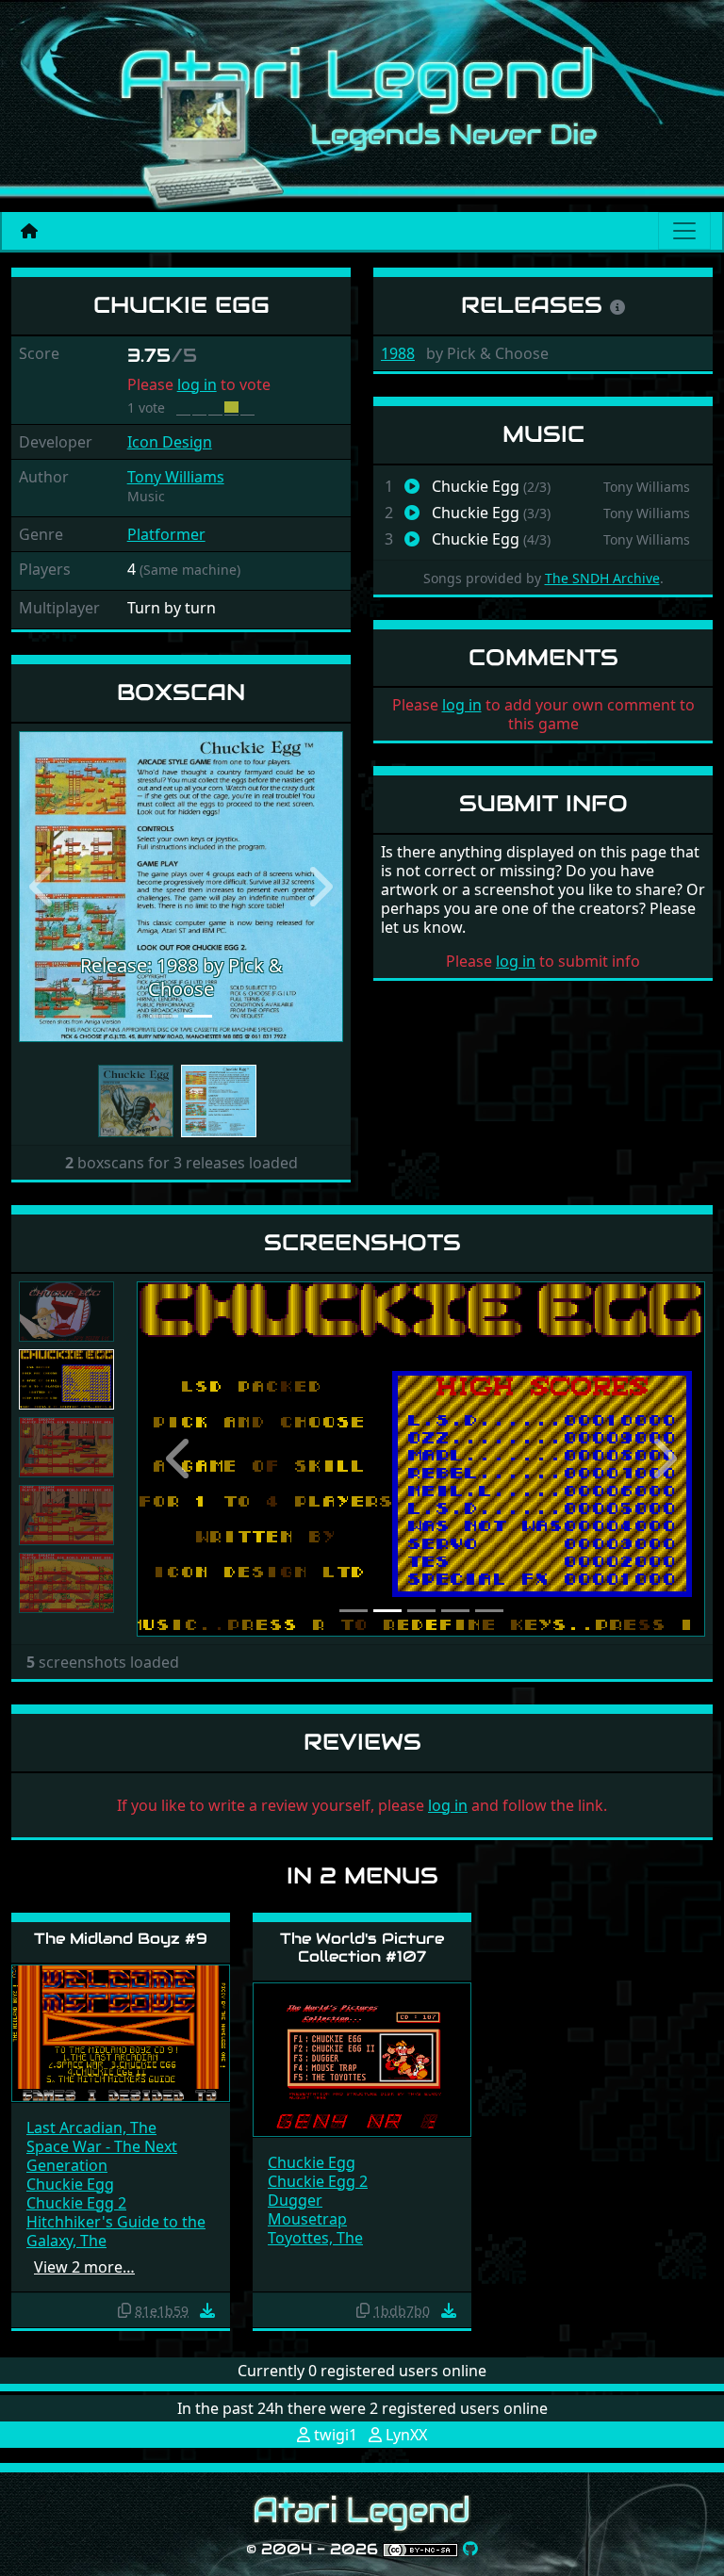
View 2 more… (84, 2267)
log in (197, 384)
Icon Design (170, 442)
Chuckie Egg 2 (76, 2203)
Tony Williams (176, 477)
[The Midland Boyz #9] (121, 2032)
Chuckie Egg (70, 2184)
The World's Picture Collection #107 (362, 1948)
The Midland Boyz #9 (121, 1939)
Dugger (295, 2200)
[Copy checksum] (124, 2310)
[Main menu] (684, 231)
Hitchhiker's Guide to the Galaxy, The (116, 2231)
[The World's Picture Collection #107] (362, 2058)
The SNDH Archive (602, 578)
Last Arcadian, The (91, 2128)
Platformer (166, 534)
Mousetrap (307, 2219)
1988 (398, 353)
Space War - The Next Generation (102, 2156)
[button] (43, 887)
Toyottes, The (315, 2238)
